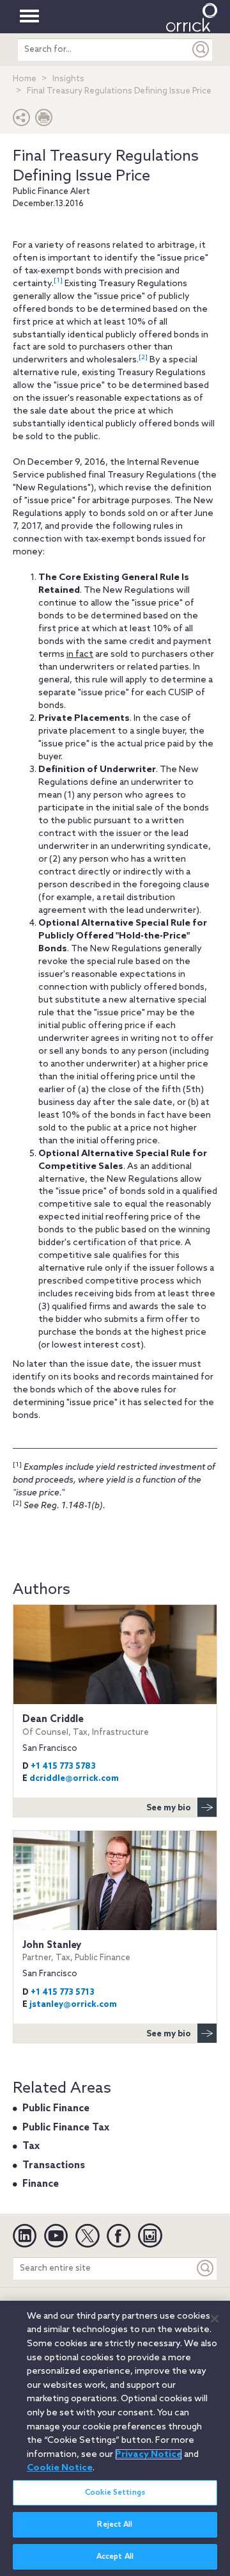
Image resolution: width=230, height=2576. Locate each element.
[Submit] (201, 50)
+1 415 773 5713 (63, 1992)
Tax (31, 2146)
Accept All (115, 2557)
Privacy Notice (149, 2454)
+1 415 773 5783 (63, 1767)
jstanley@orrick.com (73, 2005)
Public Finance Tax (66, 2128)
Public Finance (56, 2109)
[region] (115, 2438)
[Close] (215, 2319)
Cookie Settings (115, 2493)
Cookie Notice (60, 2468)
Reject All (115, 2525)
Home (25, 79)
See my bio (169, 1808)
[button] (22, 121)
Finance (41, 2184)
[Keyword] (206, 2268)
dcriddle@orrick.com (74, 1779)
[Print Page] (44, 121)
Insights (68, 79)
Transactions (54, 2166)
